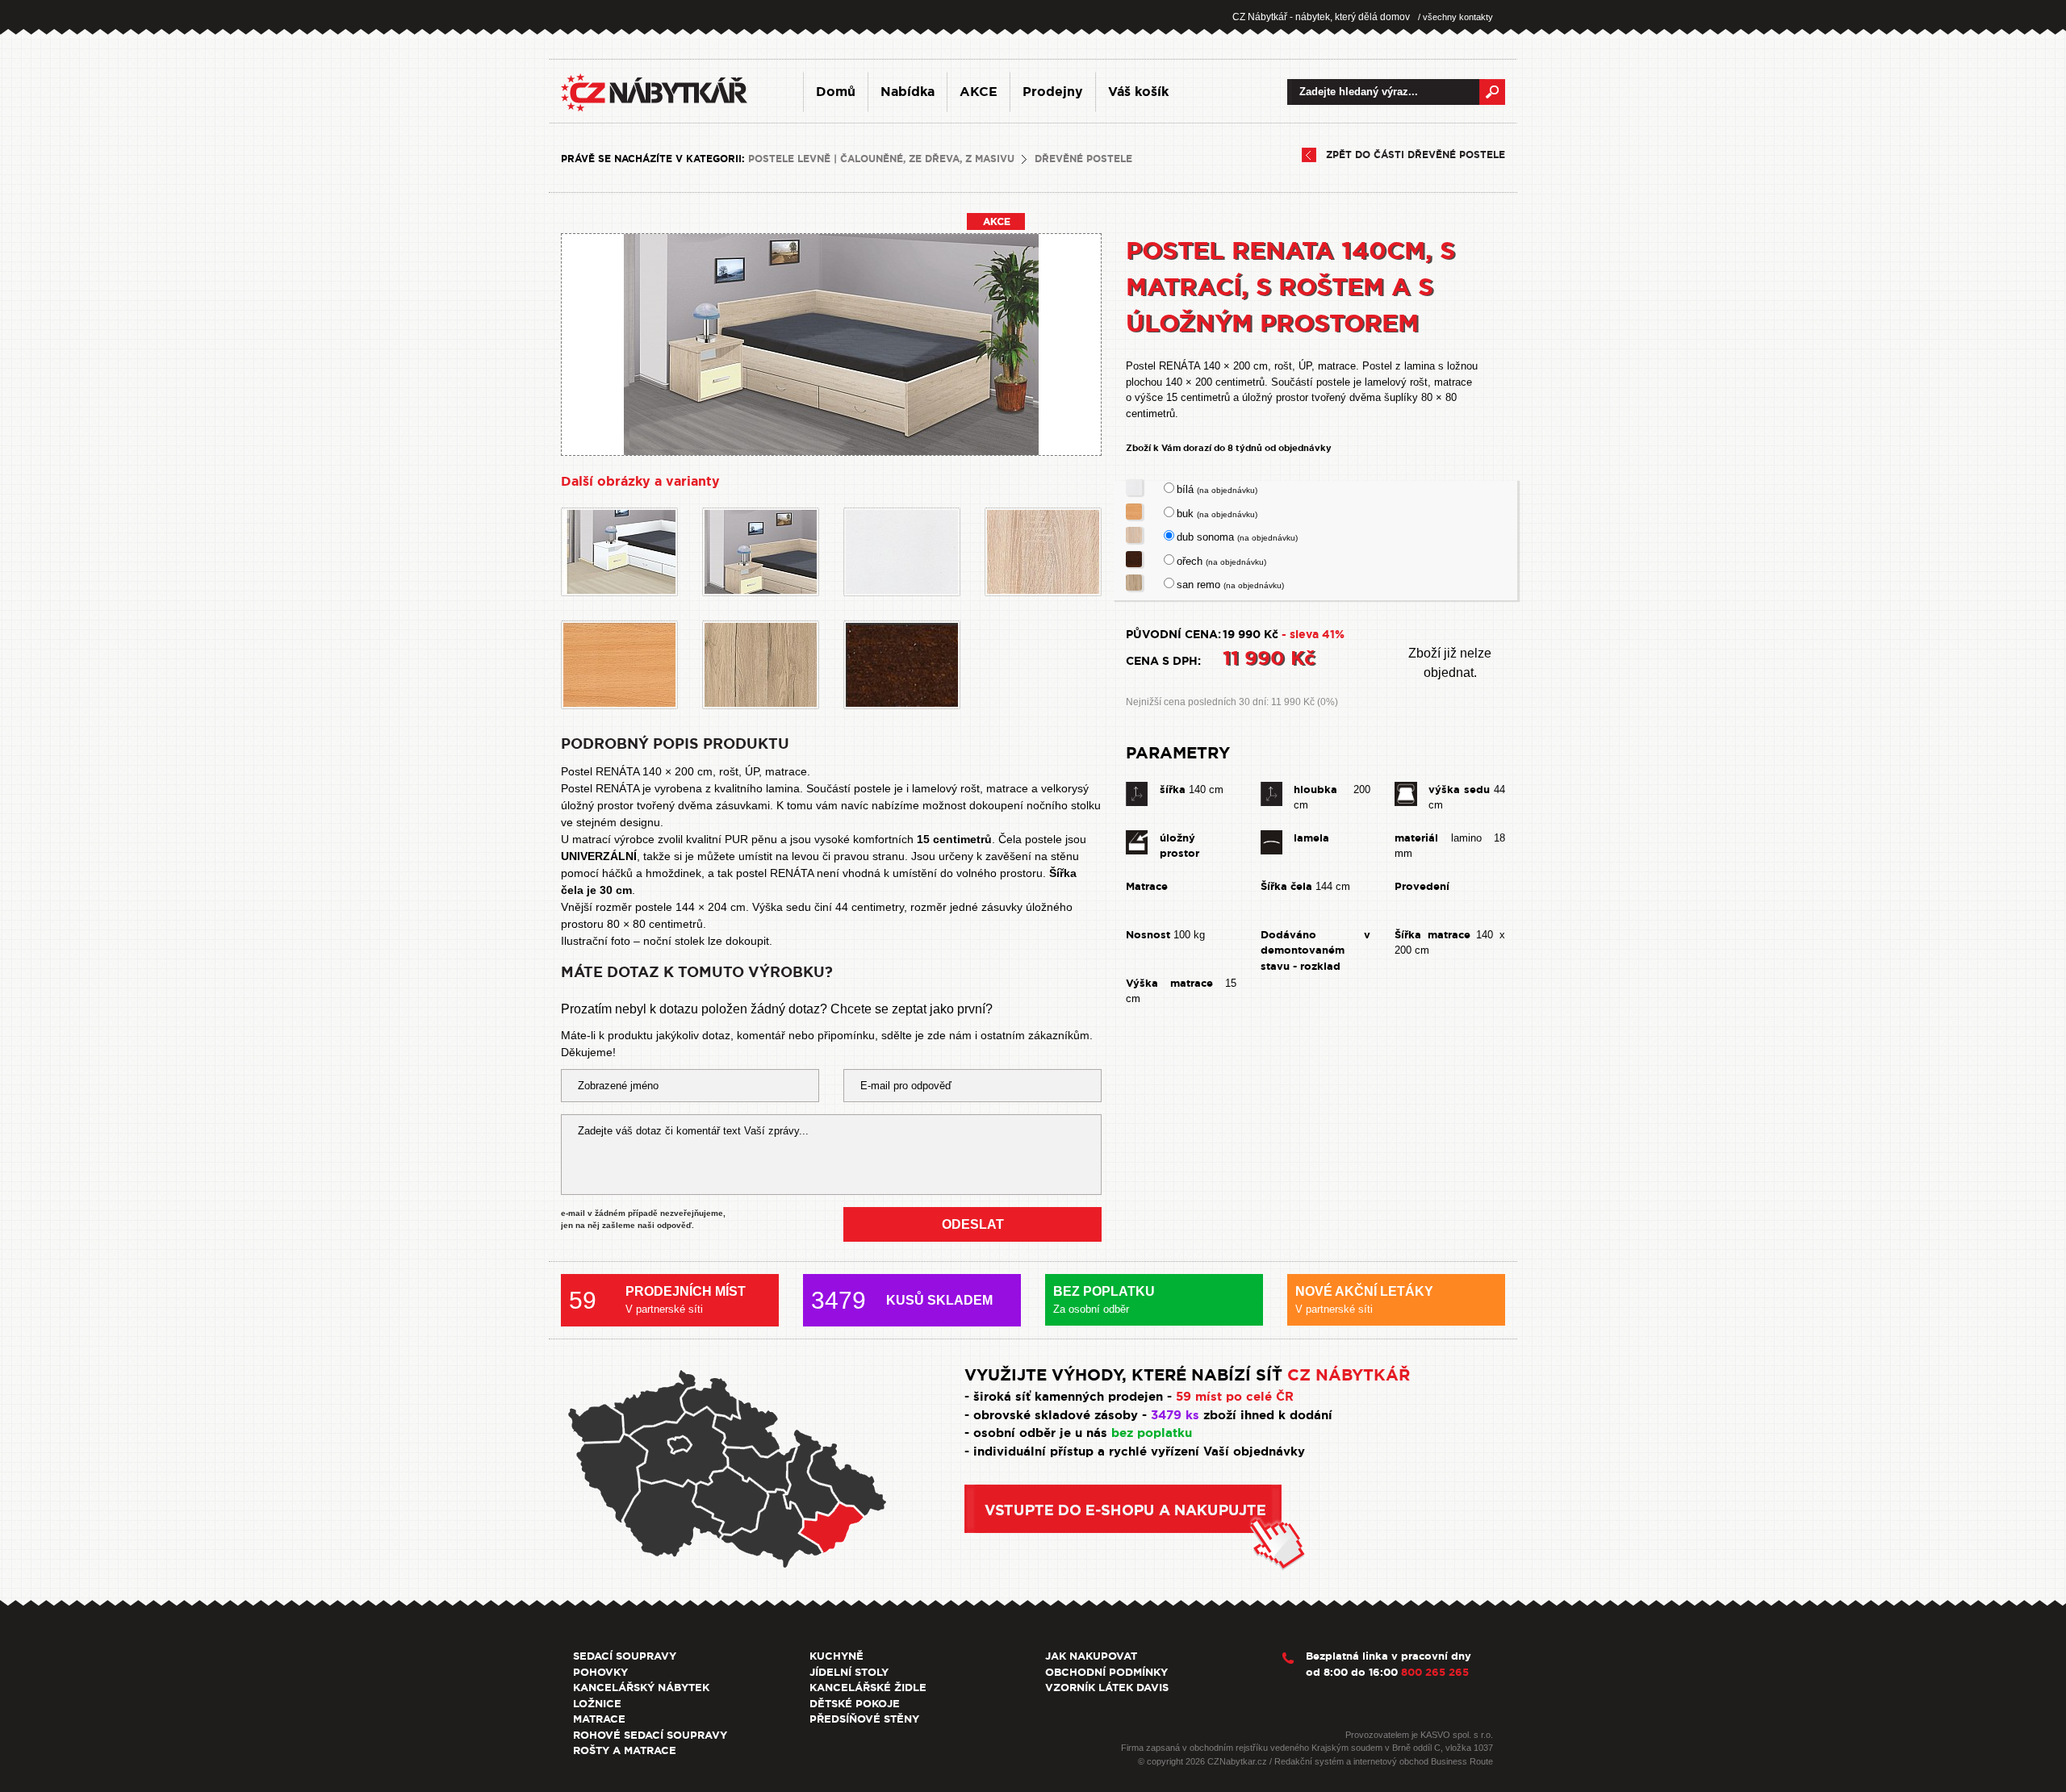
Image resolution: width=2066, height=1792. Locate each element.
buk (1217, 514)
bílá (1217, 489)
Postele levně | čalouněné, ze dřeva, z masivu (881, 159)
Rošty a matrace (625, 1750)
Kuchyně (836, 1656)
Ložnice (597, 1704)
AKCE (979, 92)
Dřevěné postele (1083, 159)
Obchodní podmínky (1106, 1672)
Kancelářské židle (868, 1688)
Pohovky (600, 1672)
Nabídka (908, 92)
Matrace (599, 1719)
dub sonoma (1237, 537)
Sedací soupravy (625, 1656)
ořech (1221, 561)
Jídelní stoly (849, 1672)
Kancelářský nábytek (641, 1688)
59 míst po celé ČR (1235, 1397)
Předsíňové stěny (864, 1719)
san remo (1230, 585)
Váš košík (1138, 92)
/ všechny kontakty (1455, 17)
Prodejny (1053, 92)
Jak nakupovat (1091, 1656)
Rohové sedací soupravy (650, 1735)
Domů (836, 92)
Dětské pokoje (855, 1704)
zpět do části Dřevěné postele (1416, 155)
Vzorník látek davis (1107, 1688)
